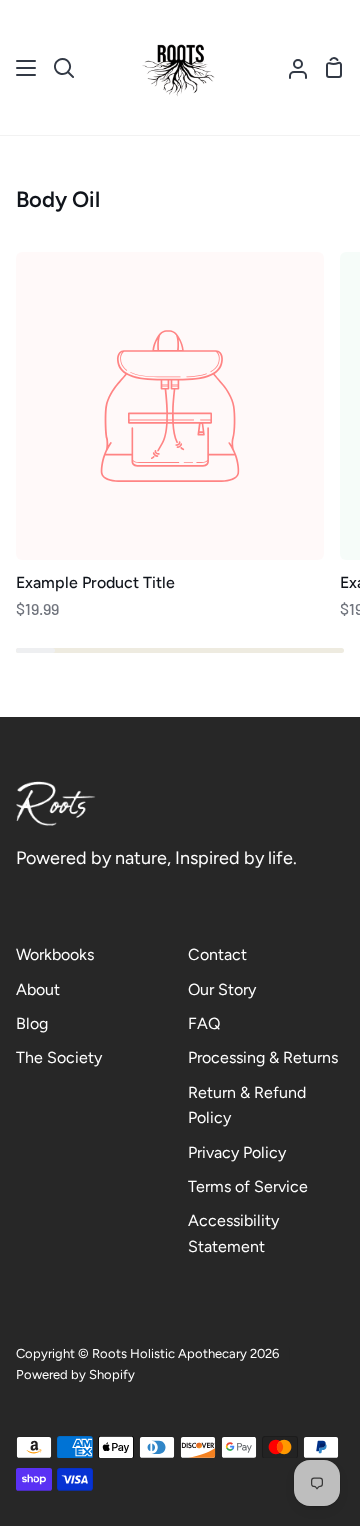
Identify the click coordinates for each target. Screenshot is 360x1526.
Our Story (222, 989)
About (38, 989)
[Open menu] (27, 68)
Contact (217, 954)
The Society (59, 1057)
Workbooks (55, 954)
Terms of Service (248, 1186)
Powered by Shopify (75, 1374)
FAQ (204, 1023)
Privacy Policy (237, 1152)
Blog (32, 1023)
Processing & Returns (263, 1057)
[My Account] (290, 67)
